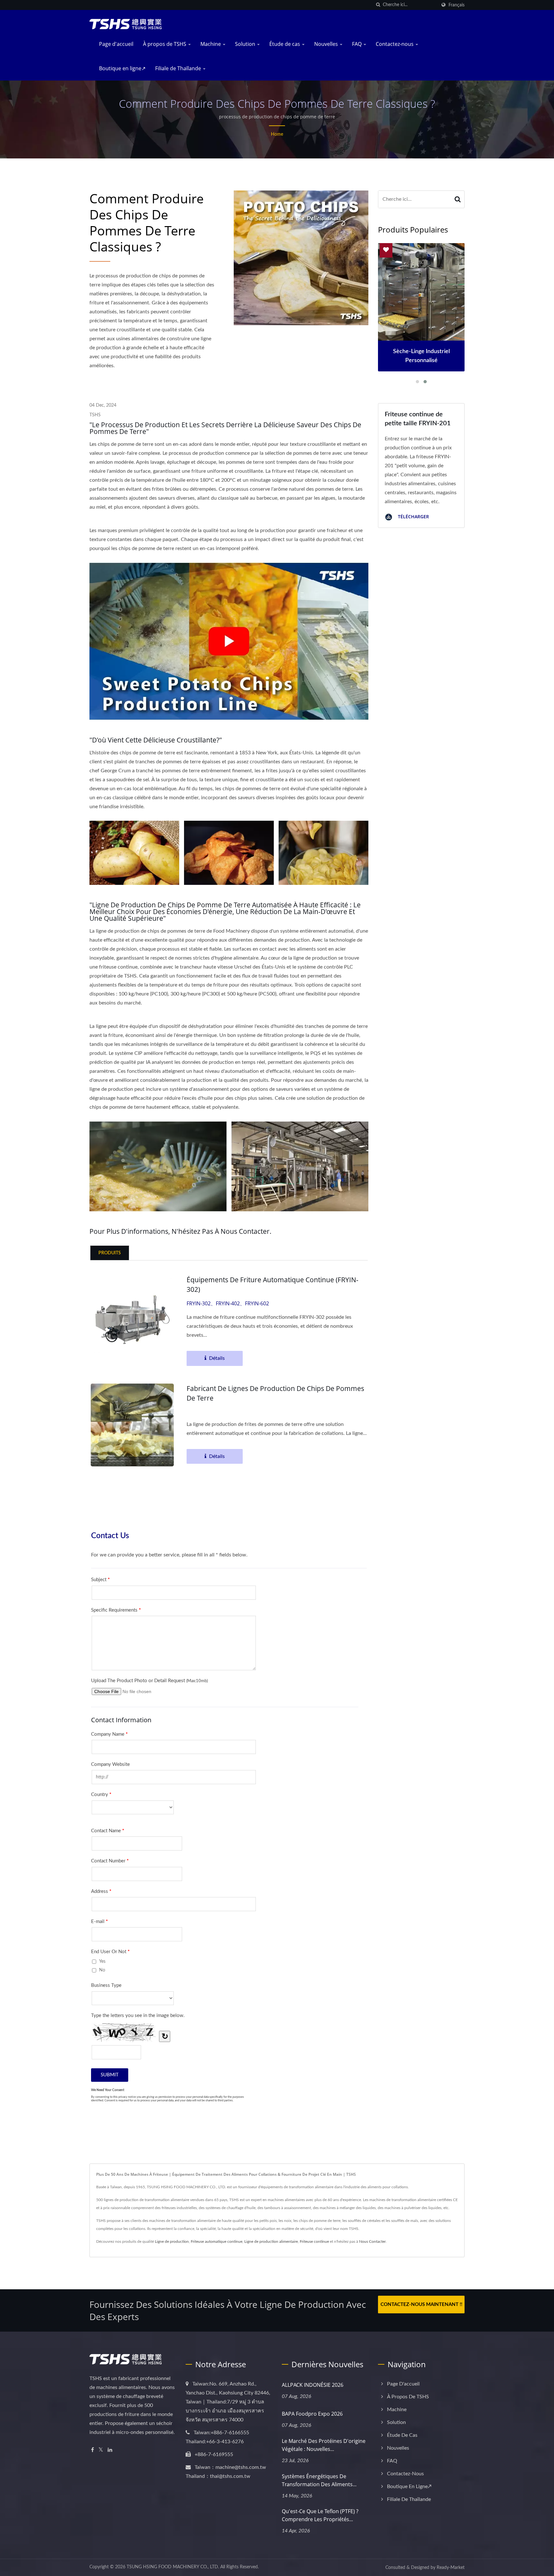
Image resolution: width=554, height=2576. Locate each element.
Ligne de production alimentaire (271, 2241)
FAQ (357, 44)
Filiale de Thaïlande (179, 68)
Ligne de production (172, 2241)
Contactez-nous (395, 44)
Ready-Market (451, 2568)
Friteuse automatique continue (217, 2241)
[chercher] (378, 5)
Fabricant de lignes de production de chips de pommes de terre (275, 1393)
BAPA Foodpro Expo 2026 (312, 2414)
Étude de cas (285, 44)
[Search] (458, 199)
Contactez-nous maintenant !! (421, 2305)
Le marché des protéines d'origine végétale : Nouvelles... (324, 2445)
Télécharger (413, 517)
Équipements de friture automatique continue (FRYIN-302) (273, 1284)
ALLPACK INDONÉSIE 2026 (313, 2385)
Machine (211, 44)
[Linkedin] (110, 2450)
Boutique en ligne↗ (122, 68)
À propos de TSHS (165, 44)
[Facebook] (92, 2450)
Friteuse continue (314, 2241)
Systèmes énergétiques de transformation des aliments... (319, 2480)
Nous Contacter (372, 2241)
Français (457, 5)
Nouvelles (327, 44)
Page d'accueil (116, 44)
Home (277, 134)
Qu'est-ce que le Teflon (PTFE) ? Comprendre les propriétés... (320, 2515)
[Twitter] (101, 2450)
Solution (246, 44)
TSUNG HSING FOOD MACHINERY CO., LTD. (173, 2567)
